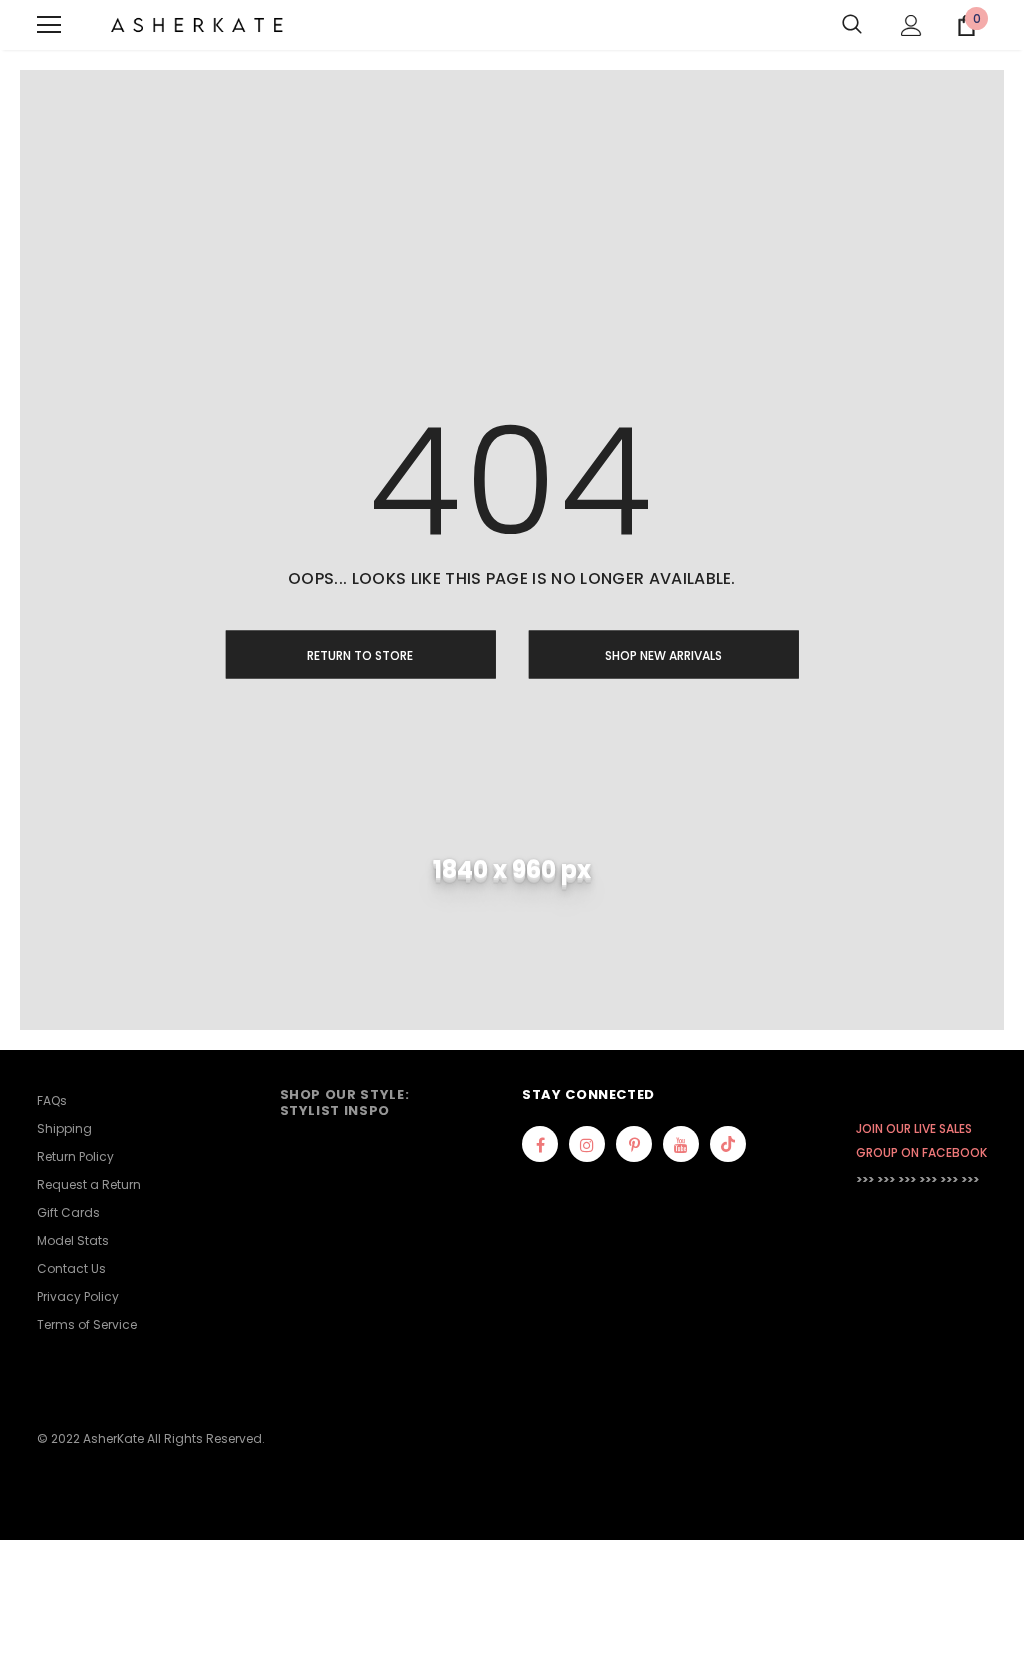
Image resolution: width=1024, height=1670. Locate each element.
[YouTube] (681, 1144)
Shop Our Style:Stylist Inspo (345, 1102)
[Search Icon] (852, 25)
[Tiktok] (728, 1144)
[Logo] (197, 25)
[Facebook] (540, 1144)
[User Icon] (911, 25)
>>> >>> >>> (886, 1179)
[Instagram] (587, 1144)
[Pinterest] (634, 1144)
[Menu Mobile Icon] (49, 25)
